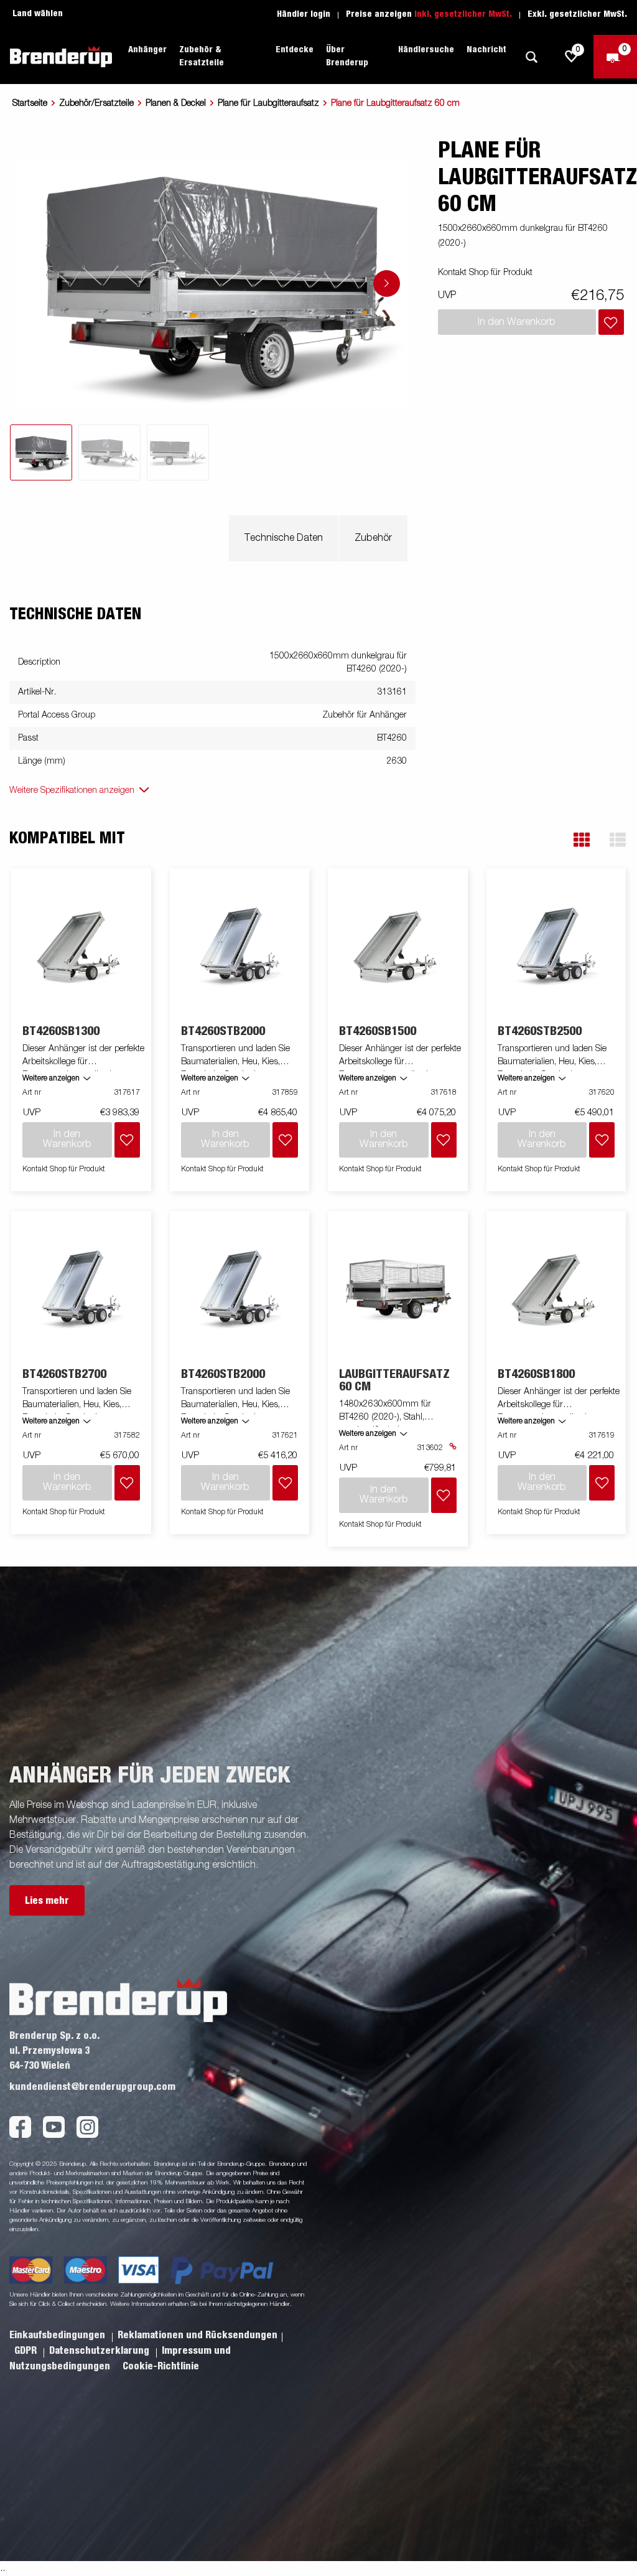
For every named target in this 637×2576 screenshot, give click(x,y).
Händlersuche (426, 50)
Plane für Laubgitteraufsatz (268, 103)
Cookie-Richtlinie (161, 2366)
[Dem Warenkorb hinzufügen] (611, 322)
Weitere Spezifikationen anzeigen (72, 790)
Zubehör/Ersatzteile (96, 103)
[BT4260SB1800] (556, 1289)
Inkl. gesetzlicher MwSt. (463, 14)
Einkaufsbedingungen (58, 2335)
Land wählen (38, 14)
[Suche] (531, 57)
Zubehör (373, 538)
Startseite (30, 103)
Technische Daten (284, 538)
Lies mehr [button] (47, 1901)
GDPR (27, 2351)
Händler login (304, 14)
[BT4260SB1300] (81, 946)
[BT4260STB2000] (239, 946)
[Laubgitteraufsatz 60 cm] (398, 1289)
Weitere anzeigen (51, 1079)
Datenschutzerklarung (100, 2351)
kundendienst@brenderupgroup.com (92, 2087)
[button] (582, 840)
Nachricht (486, 50)
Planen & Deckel (176, 103)
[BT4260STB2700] (81, 1289)
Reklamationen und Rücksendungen (198, 2335)
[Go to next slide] (387, 283)
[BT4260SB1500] (398, 946)
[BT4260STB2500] (556, 946)
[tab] (41, 452)
